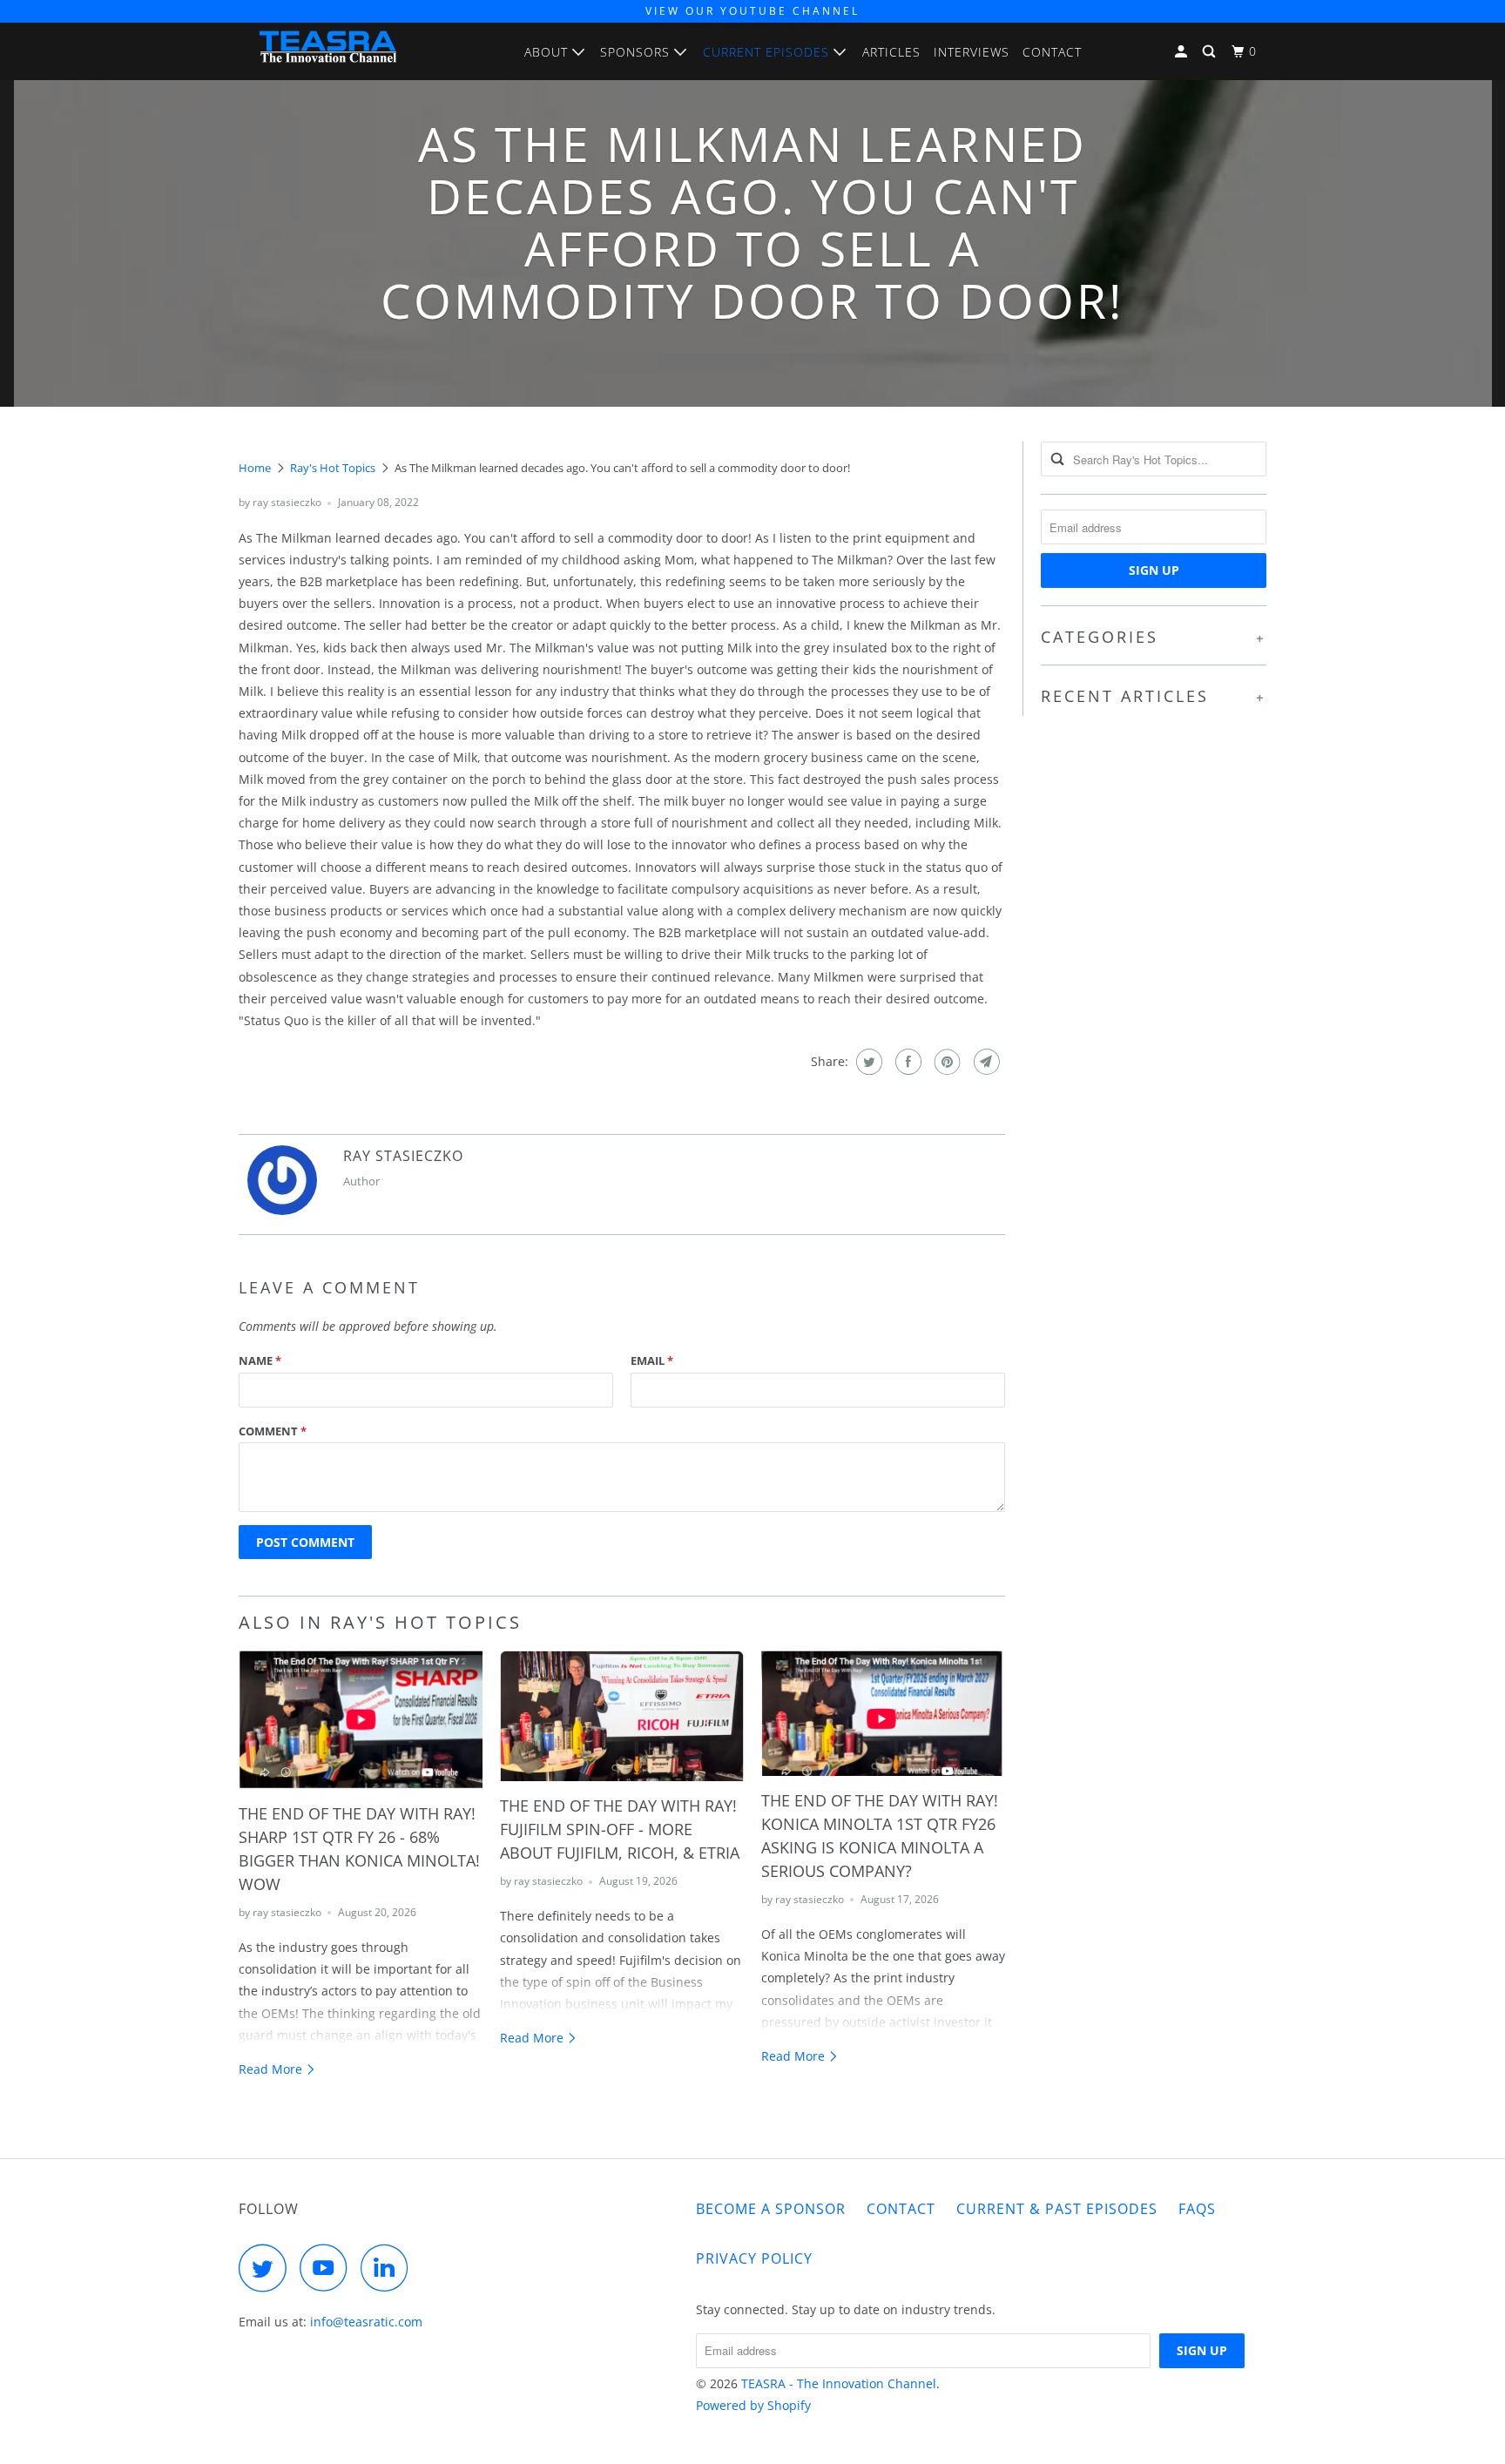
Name (260, 1360)
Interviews (972, 52)
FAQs (1197, 2209)
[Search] (1211, 52)
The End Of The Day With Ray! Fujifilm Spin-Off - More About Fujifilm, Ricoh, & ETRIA (620, 1829)
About (548, 52)
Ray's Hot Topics (333, 468)
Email (652, 1360)
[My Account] (1183, 52)
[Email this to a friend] (985, 1062)
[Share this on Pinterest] (945, 1062)
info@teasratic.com (366, 2322)
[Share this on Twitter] (867, 1062)
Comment (273, 1431)
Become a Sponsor (771, 2209)
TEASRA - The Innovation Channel (839, 2383)
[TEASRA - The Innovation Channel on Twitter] (267, 2268)
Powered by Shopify (753, 2405)
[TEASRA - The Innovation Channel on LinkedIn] (389, 2268)
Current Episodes (768, 52)
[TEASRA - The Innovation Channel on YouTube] (328, 2268)
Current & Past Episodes (1057, 2209)
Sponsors (637, 52)
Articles (891, 52)
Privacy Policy (754, 2258)
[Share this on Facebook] (906, 1062)
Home (255, 468)
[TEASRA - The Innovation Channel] (328, 51)
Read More (272, 2069)
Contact (1052, 52)
